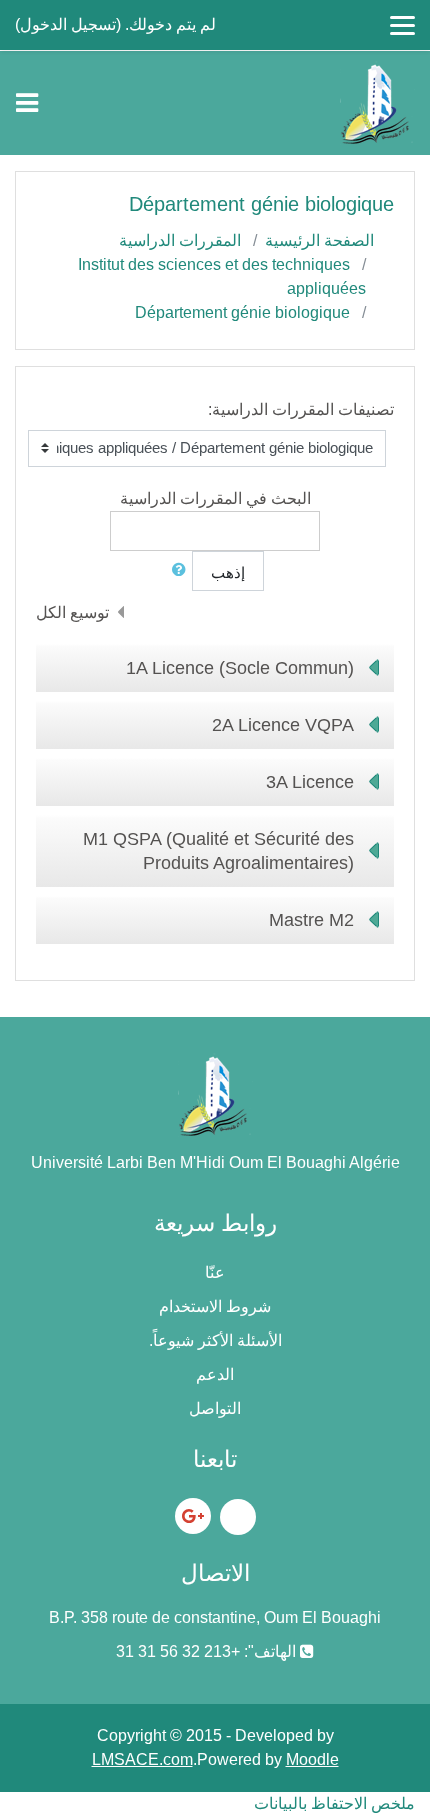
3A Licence (310, 782)
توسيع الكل (72, 612)
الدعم (215, 1374)
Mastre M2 (311, 920)
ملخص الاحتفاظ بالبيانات (334, 1803)
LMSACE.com (142, 1759)
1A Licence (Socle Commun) (240, 668)
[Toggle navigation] (27, 103)
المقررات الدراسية (180, 240)
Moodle (312, 1759)
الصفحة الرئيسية (319, 240)
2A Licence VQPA (283, 725)
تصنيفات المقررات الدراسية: (301, 409)
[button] (175, 570)
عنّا (215, 1272)
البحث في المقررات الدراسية (215, 498)
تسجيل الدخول (68, 24)
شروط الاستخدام (215, 1306)
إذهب (228, 572)
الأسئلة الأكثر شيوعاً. (215, 1340)
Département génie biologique (242, 312)
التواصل (215, 1408)
